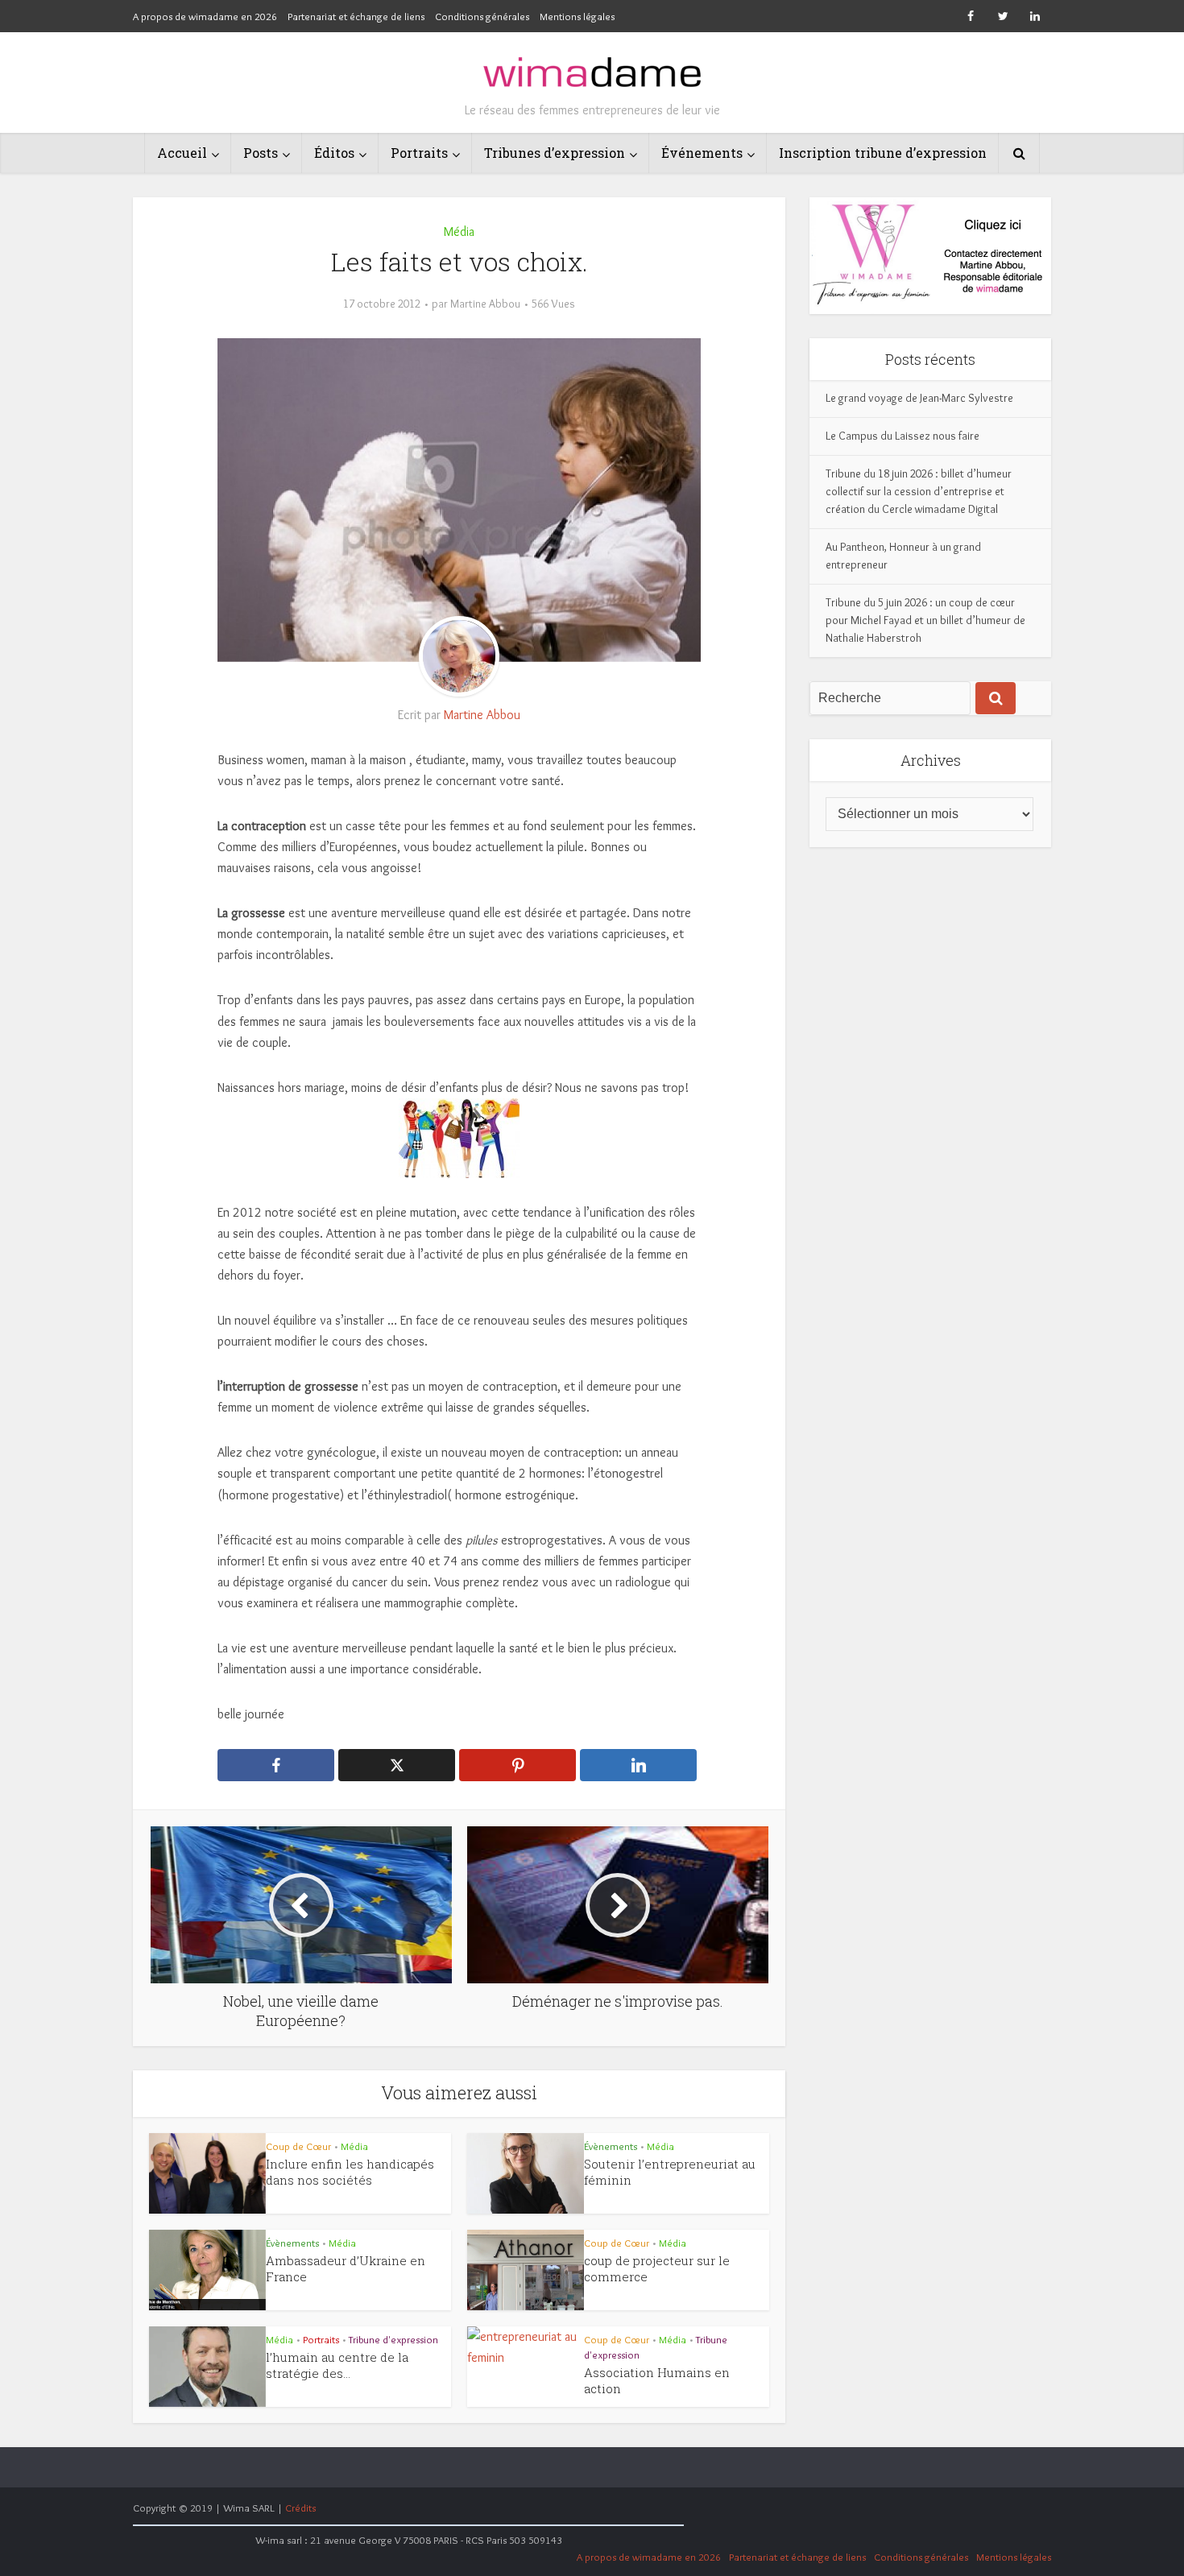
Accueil (182, 153)
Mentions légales (577, 16)
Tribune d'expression (393, 2339)
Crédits (300, 2508)
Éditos (334, 153)
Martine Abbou (485, 304)
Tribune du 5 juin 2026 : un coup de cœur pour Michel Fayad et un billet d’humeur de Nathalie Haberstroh (925, 620)
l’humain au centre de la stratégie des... (337, 2365)
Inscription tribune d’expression (883, 153)
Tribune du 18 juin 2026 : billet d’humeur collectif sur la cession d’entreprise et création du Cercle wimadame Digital (919, 491)
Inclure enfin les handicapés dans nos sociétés (350, 2172)
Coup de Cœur (298, 2146)
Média (459, 232)
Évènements (611, 2146)
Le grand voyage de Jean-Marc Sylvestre (919, 398)
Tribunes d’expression (555, 153)
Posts (261, 153)
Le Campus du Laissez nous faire (902, 436)
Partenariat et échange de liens (356, 16)
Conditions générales (482, 16)
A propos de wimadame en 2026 (205, 16)
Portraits (419, 153)
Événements (702, 153)
